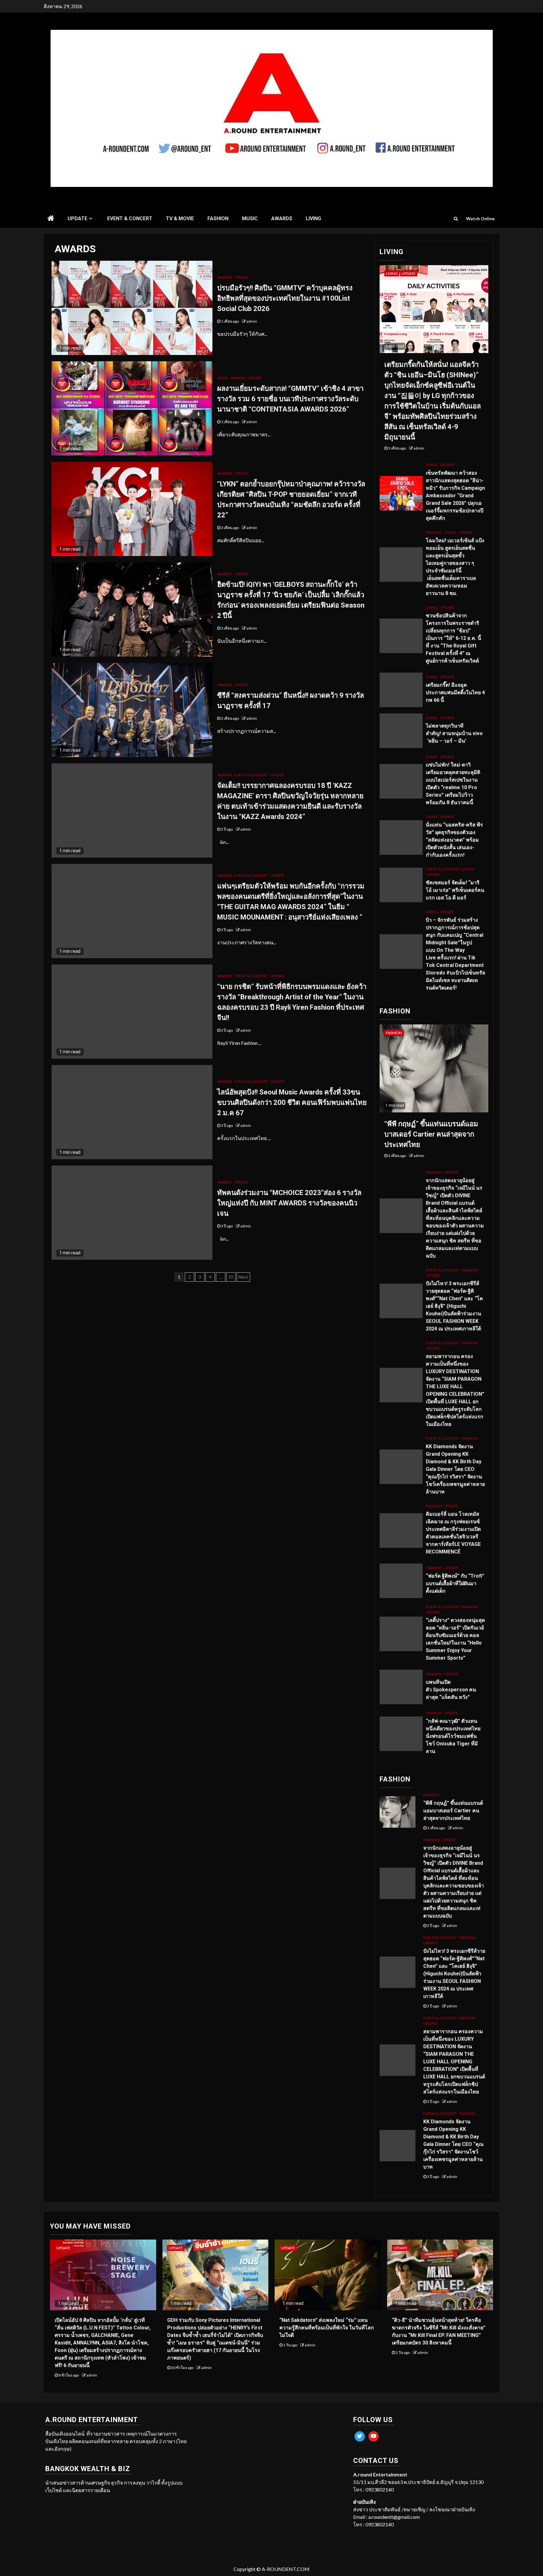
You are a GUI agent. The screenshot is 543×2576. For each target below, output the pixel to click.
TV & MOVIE (180, 218)
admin (252, 321)
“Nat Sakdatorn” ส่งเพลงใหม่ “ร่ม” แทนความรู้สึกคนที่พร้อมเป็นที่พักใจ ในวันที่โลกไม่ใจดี (327, 2328)
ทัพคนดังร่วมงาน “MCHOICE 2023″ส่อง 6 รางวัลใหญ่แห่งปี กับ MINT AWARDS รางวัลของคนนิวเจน (289, 1203)
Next (243, 1277)
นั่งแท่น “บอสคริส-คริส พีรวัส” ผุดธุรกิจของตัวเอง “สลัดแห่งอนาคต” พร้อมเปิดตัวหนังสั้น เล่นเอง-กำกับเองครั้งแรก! (454, 840)
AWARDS (282, 218)
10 (231, 1277)
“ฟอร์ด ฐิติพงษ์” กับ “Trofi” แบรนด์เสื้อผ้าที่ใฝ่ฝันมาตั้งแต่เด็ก (455, 1583)
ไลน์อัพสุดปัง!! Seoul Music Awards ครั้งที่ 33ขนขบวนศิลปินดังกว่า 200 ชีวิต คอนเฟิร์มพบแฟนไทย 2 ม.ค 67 (292, 1102)
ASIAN (222, 378)
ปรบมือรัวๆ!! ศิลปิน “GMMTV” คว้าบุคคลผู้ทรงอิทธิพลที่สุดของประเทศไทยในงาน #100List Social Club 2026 (285, 298)
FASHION (218, 218)
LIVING (313, 218)
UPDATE (77, 218)
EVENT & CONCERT (130, 218)
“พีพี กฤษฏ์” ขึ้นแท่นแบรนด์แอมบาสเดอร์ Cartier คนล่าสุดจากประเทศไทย (431, 1134)
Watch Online (480, 218)
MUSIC (250, 218)
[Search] (456, 219)
